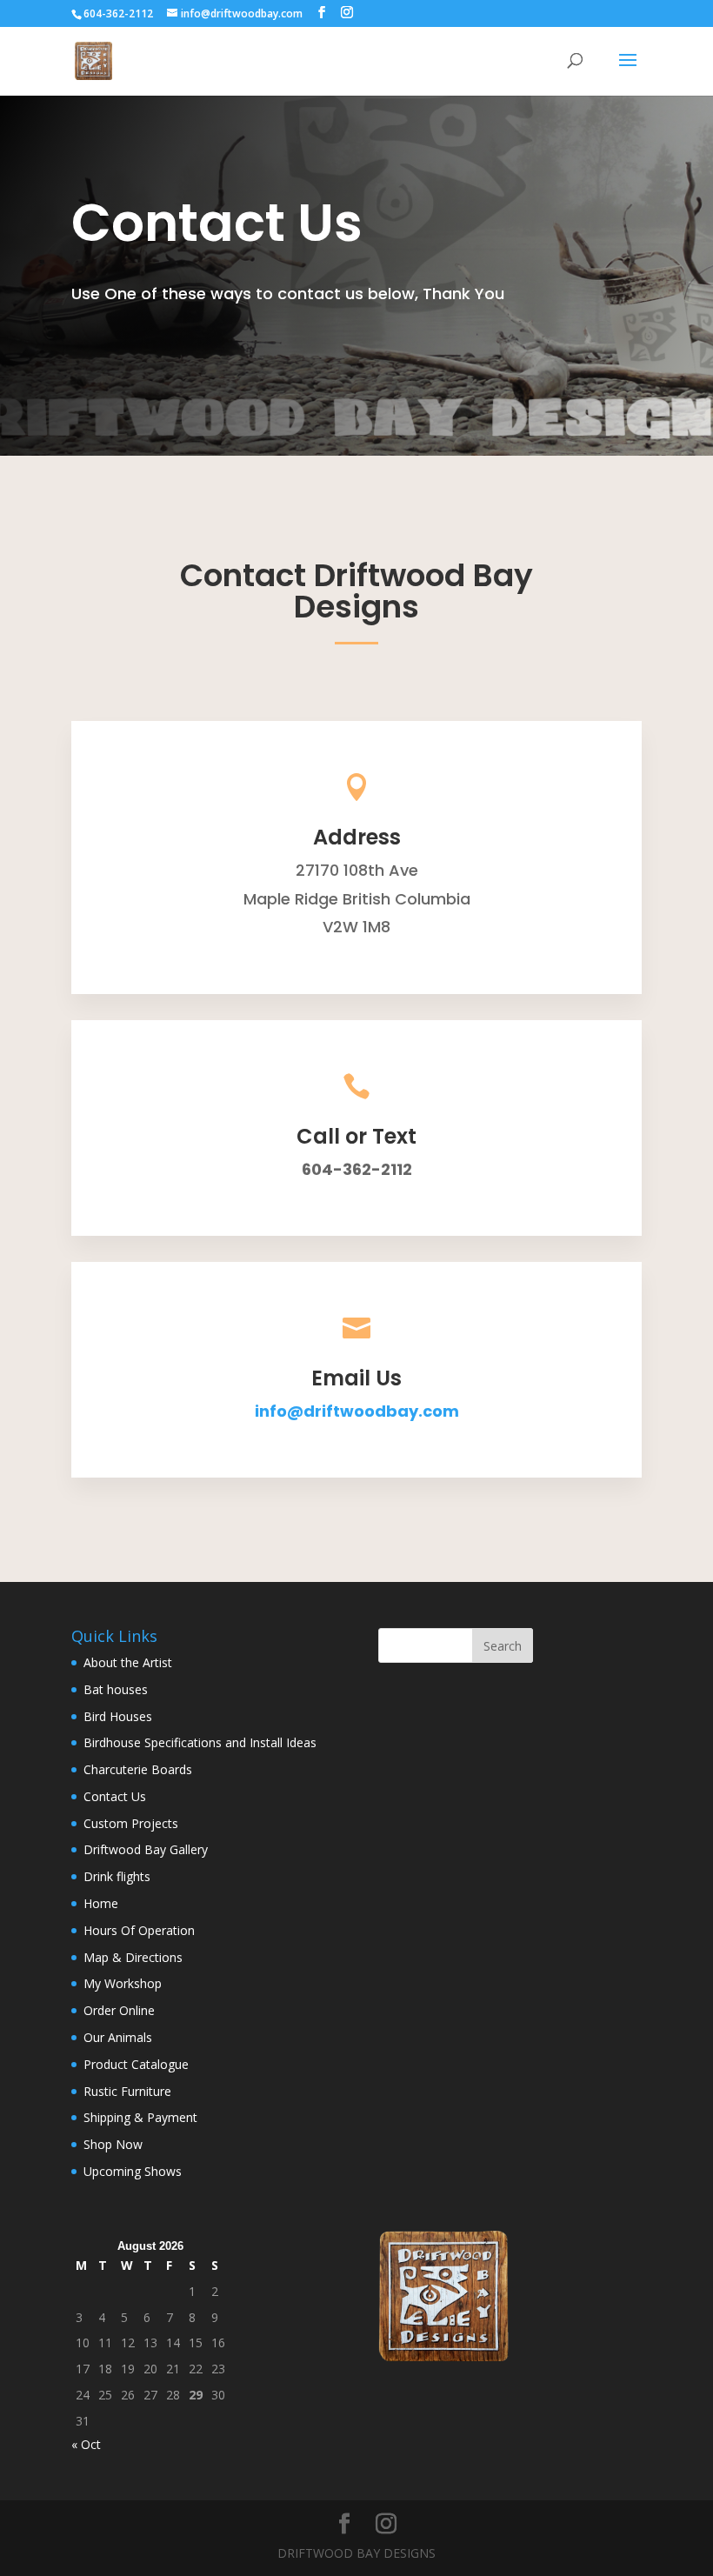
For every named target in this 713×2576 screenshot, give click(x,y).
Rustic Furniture (127, 2091)
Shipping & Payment (140, 2117)
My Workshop (123, 1983)
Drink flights (117, 1876)
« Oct (86, 2444)
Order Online (119, 2010)
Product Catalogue (136, 2064)
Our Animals (118, 2037)
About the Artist (128, 1662)
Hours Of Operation (139, 1930)
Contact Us (115, 1796)
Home (101, 1903)
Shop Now (113, 2144)
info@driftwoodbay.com (357, 1411)
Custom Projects (131, 1823)
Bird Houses (118, 1716)
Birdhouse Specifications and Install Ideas (200, 1742)
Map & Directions (133, 1957)
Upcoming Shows (133, 2171)
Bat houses (116, 1689)
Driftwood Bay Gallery (146, 1849)
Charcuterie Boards (138, 1769)
